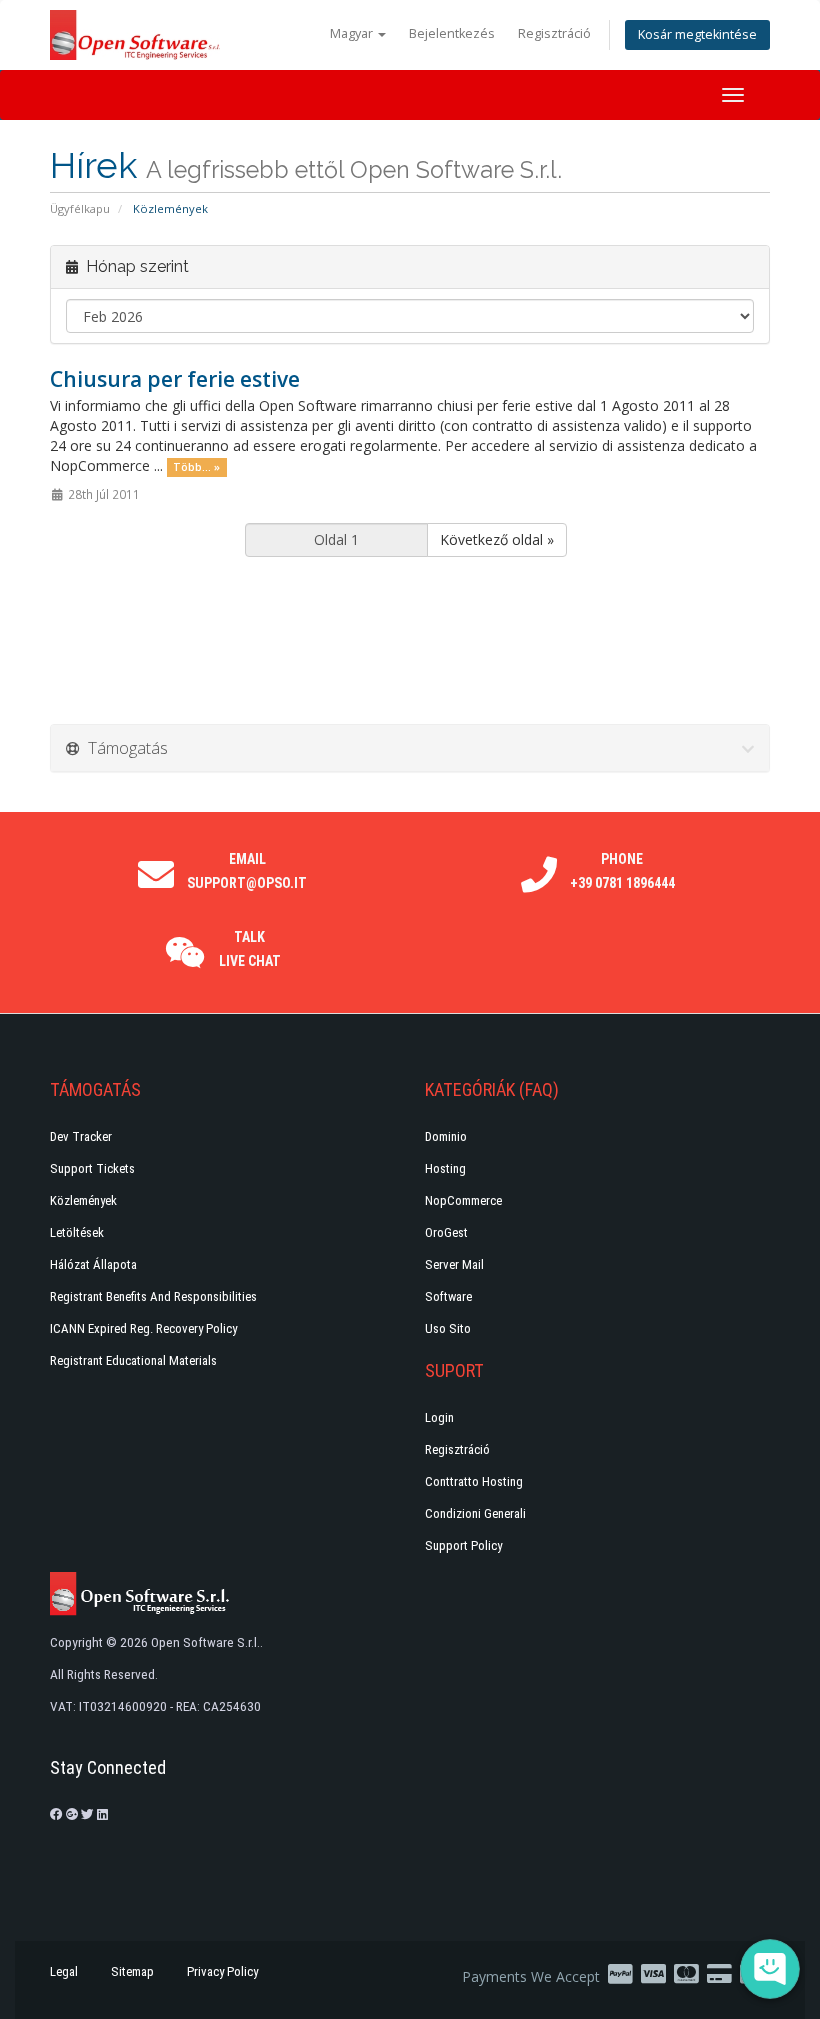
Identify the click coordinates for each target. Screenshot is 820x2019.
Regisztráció (554, 33)
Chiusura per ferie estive (175, 379)
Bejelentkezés (452, 33)
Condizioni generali (475, 1513)
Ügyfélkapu (80, 208)
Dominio (446, 1136)
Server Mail (454, 1264)
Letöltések (77, 1232)
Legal (64, 1971)
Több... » (196, 467)
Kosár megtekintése (697, 34)
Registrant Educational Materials (133, 1360)
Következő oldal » (497, 539)
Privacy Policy (222, 1971)
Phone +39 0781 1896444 (622, 871)
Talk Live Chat (250, 949)
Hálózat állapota (93, 1264)
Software (448, 1296)
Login (439, 1417)
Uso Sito (448, 1328)
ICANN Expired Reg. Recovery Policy (143, 1328)
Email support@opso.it (247, 871)
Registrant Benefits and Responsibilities (153, 1296)
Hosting (445, 1168)
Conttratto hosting (474, 1481)
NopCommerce (463, 1200)
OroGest (446, 1232)
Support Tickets (92, 1168)
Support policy (463, 1545)
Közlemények (83, 1200)
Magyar (353, 33)
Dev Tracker (81, 1136)
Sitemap (132, 1971)
